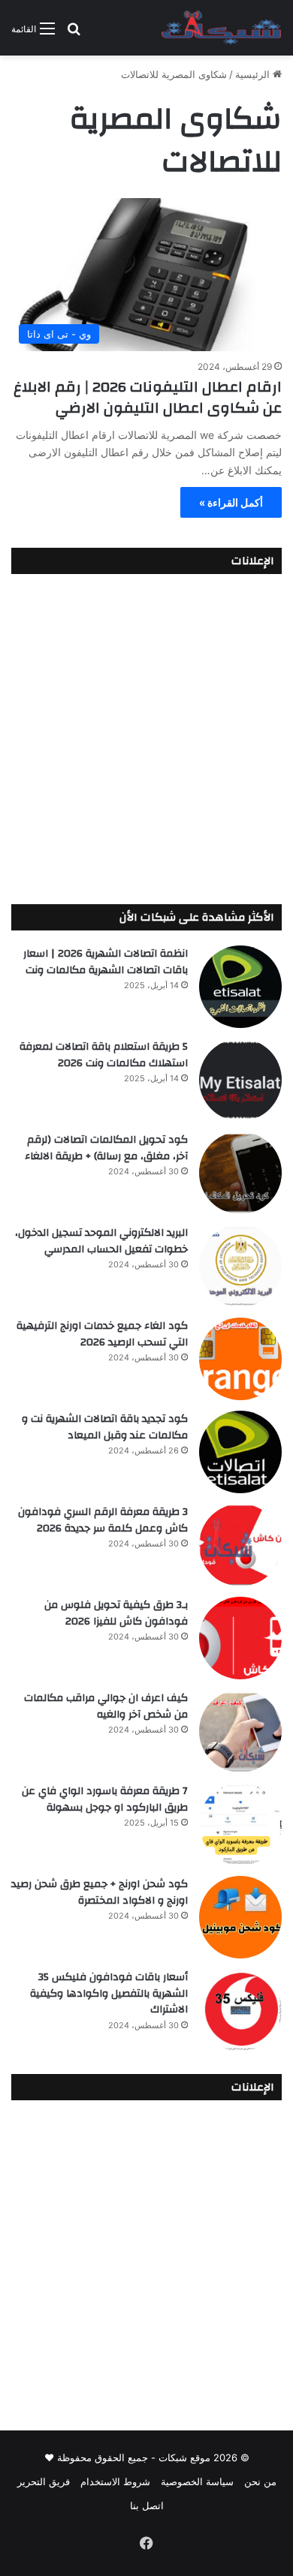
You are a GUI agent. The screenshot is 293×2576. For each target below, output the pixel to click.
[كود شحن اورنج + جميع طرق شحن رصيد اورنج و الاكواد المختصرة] (240, 1917)
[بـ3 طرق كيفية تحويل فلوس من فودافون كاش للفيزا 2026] (240, 1638)
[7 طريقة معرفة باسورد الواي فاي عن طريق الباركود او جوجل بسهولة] (240, 1824)
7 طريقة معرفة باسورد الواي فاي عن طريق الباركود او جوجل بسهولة (105, 1799)
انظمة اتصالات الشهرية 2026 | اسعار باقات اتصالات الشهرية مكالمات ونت (106, 962)
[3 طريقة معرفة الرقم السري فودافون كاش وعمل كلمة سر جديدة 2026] (240, 1545)
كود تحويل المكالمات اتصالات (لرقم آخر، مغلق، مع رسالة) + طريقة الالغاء (106, 1148)
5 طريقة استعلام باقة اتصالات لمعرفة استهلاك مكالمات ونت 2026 (104, 1055)
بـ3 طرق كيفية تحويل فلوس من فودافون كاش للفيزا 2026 (116, 1613)
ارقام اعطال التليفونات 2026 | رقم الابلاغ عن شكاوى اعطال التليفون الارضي (148, 397)
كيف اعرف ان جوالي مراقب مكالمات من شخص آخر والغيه (106, 1706)
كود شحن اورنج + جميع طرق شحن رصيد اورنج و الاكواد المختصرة (100, 1892)
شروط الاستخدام (115, 2481)
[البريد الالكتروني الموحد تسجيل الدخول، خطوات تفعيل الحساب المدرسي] (240, 1266)
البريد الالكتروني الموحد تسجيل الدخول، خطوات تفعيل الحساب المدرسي (101, 1241)
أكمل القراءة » (231, 502)
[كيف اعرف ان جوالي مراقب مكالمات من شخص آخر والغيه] (240, 1731)
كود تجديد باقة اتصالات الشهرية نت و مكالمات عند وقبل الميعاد (105, 1427)
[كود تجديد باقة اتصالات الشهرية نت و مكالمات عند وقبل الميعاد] (240, 1452)
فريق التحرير (44, 2481)
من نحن (260, 2481)
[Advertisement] (146, 735)
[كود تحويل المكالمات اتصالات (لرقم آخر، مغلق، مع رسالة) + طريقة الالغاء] (240, 1173)
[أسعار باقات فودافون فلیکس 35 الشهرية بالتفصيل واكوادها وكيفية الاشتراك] (240, 2010)
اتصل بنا (147, 2505)
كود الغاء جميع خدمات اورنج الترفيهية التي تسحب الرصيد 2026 (102, 1334)
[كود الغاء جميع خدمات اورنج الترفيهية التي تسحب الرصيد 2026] (240, 1359)
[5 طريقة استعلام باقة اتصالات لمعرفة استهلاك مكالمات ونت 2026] (240, 1080)
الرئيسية (254, 74)
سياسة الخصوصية (197, 2481)
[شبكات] (222, 28)
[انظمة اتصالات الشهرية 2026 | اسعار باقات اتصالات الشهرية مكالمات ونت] (240, 987)
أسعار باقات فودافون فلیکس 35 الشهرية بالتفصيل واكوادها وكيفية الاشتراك (109, 1993)
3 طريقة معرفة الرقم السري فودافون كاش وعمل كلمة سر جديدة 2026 (103, 1520)
